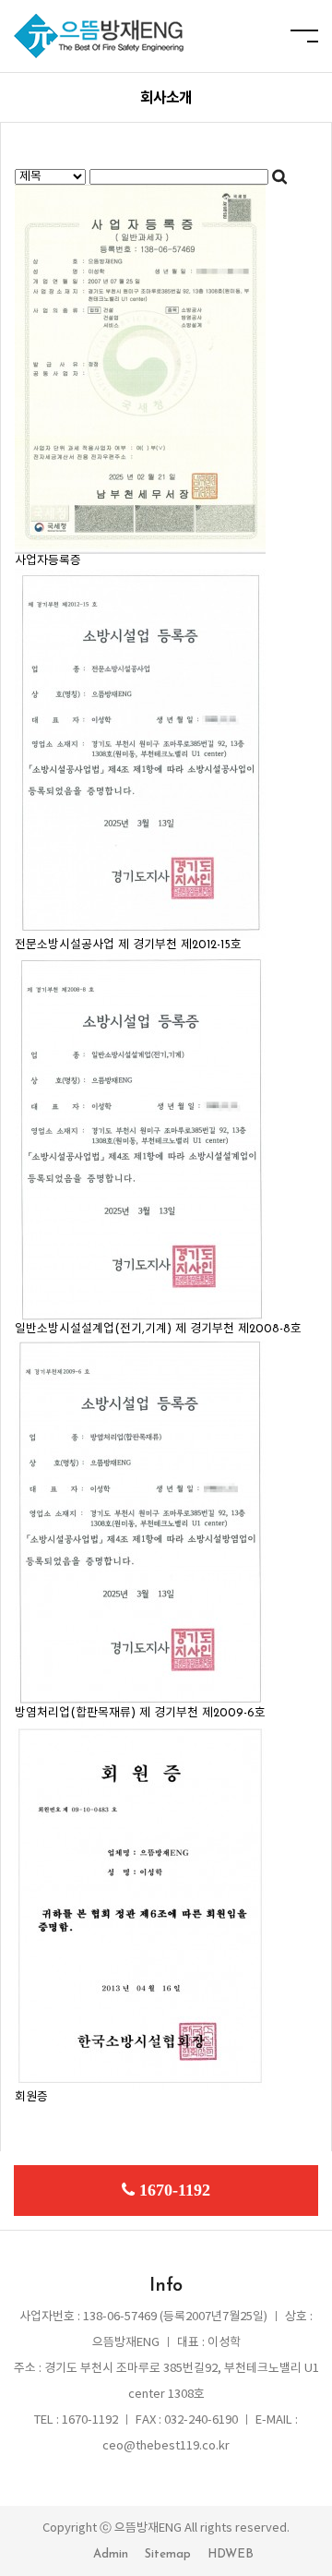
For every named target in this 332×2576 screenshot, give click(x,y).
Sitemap (168, 2554)
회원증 (31, 2097)
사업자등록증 (48, 561)
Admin (111, 2554)
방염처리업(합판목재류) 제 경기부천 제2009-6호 (140, 1713)
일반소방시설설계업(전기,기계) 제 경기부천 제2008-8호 (158, 1329)
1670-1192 (175, 2190)
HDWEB (231, 2554)
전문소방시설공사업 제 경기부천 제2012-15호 (128, 945)
